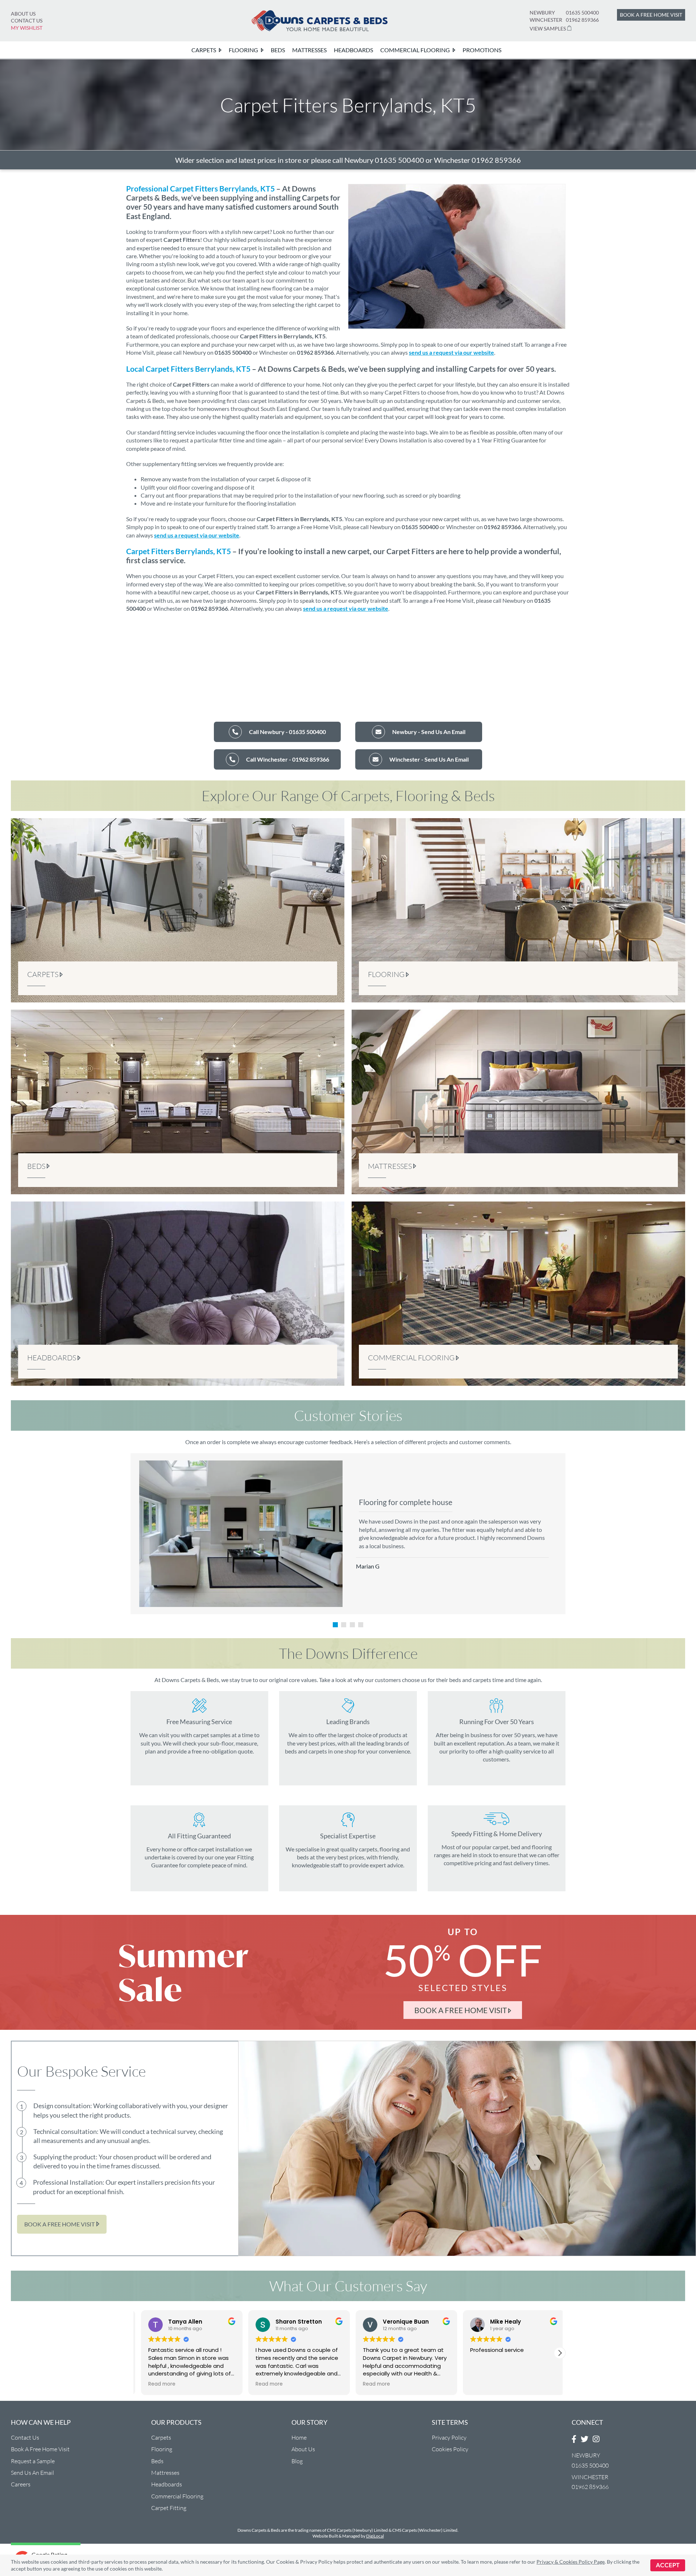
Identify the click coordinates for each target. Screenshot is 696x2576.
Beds (157, 2461)
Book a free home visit (651, 15)
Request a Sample (33, 2461)
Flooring (162, 2449)
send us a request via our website (451, 352)
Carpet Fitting (169, 2508)
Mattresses (165, 2473)
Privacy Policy (449, 2437)
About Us (23, 14)
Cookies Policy (450, 2449)
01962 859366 (582, 20)
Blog (297, 2461)
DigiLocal (375, 2536)
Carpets (161, 2437)
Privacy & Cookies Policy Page (571, 2562)
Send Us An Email (32, 2473)
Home (299, 2437)
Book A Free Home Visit (40, 2449)
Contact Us (27, 20)
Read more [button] (157, 2384)
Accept (668, 2565)
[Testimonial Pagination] (335, 1625)
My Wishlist (27, 28)
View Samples (548, 28)
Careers (21, 2484)
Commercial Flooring (177, 2496)
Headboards (167, 2484)
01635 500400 (582, 13)
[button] (560, 2353)
